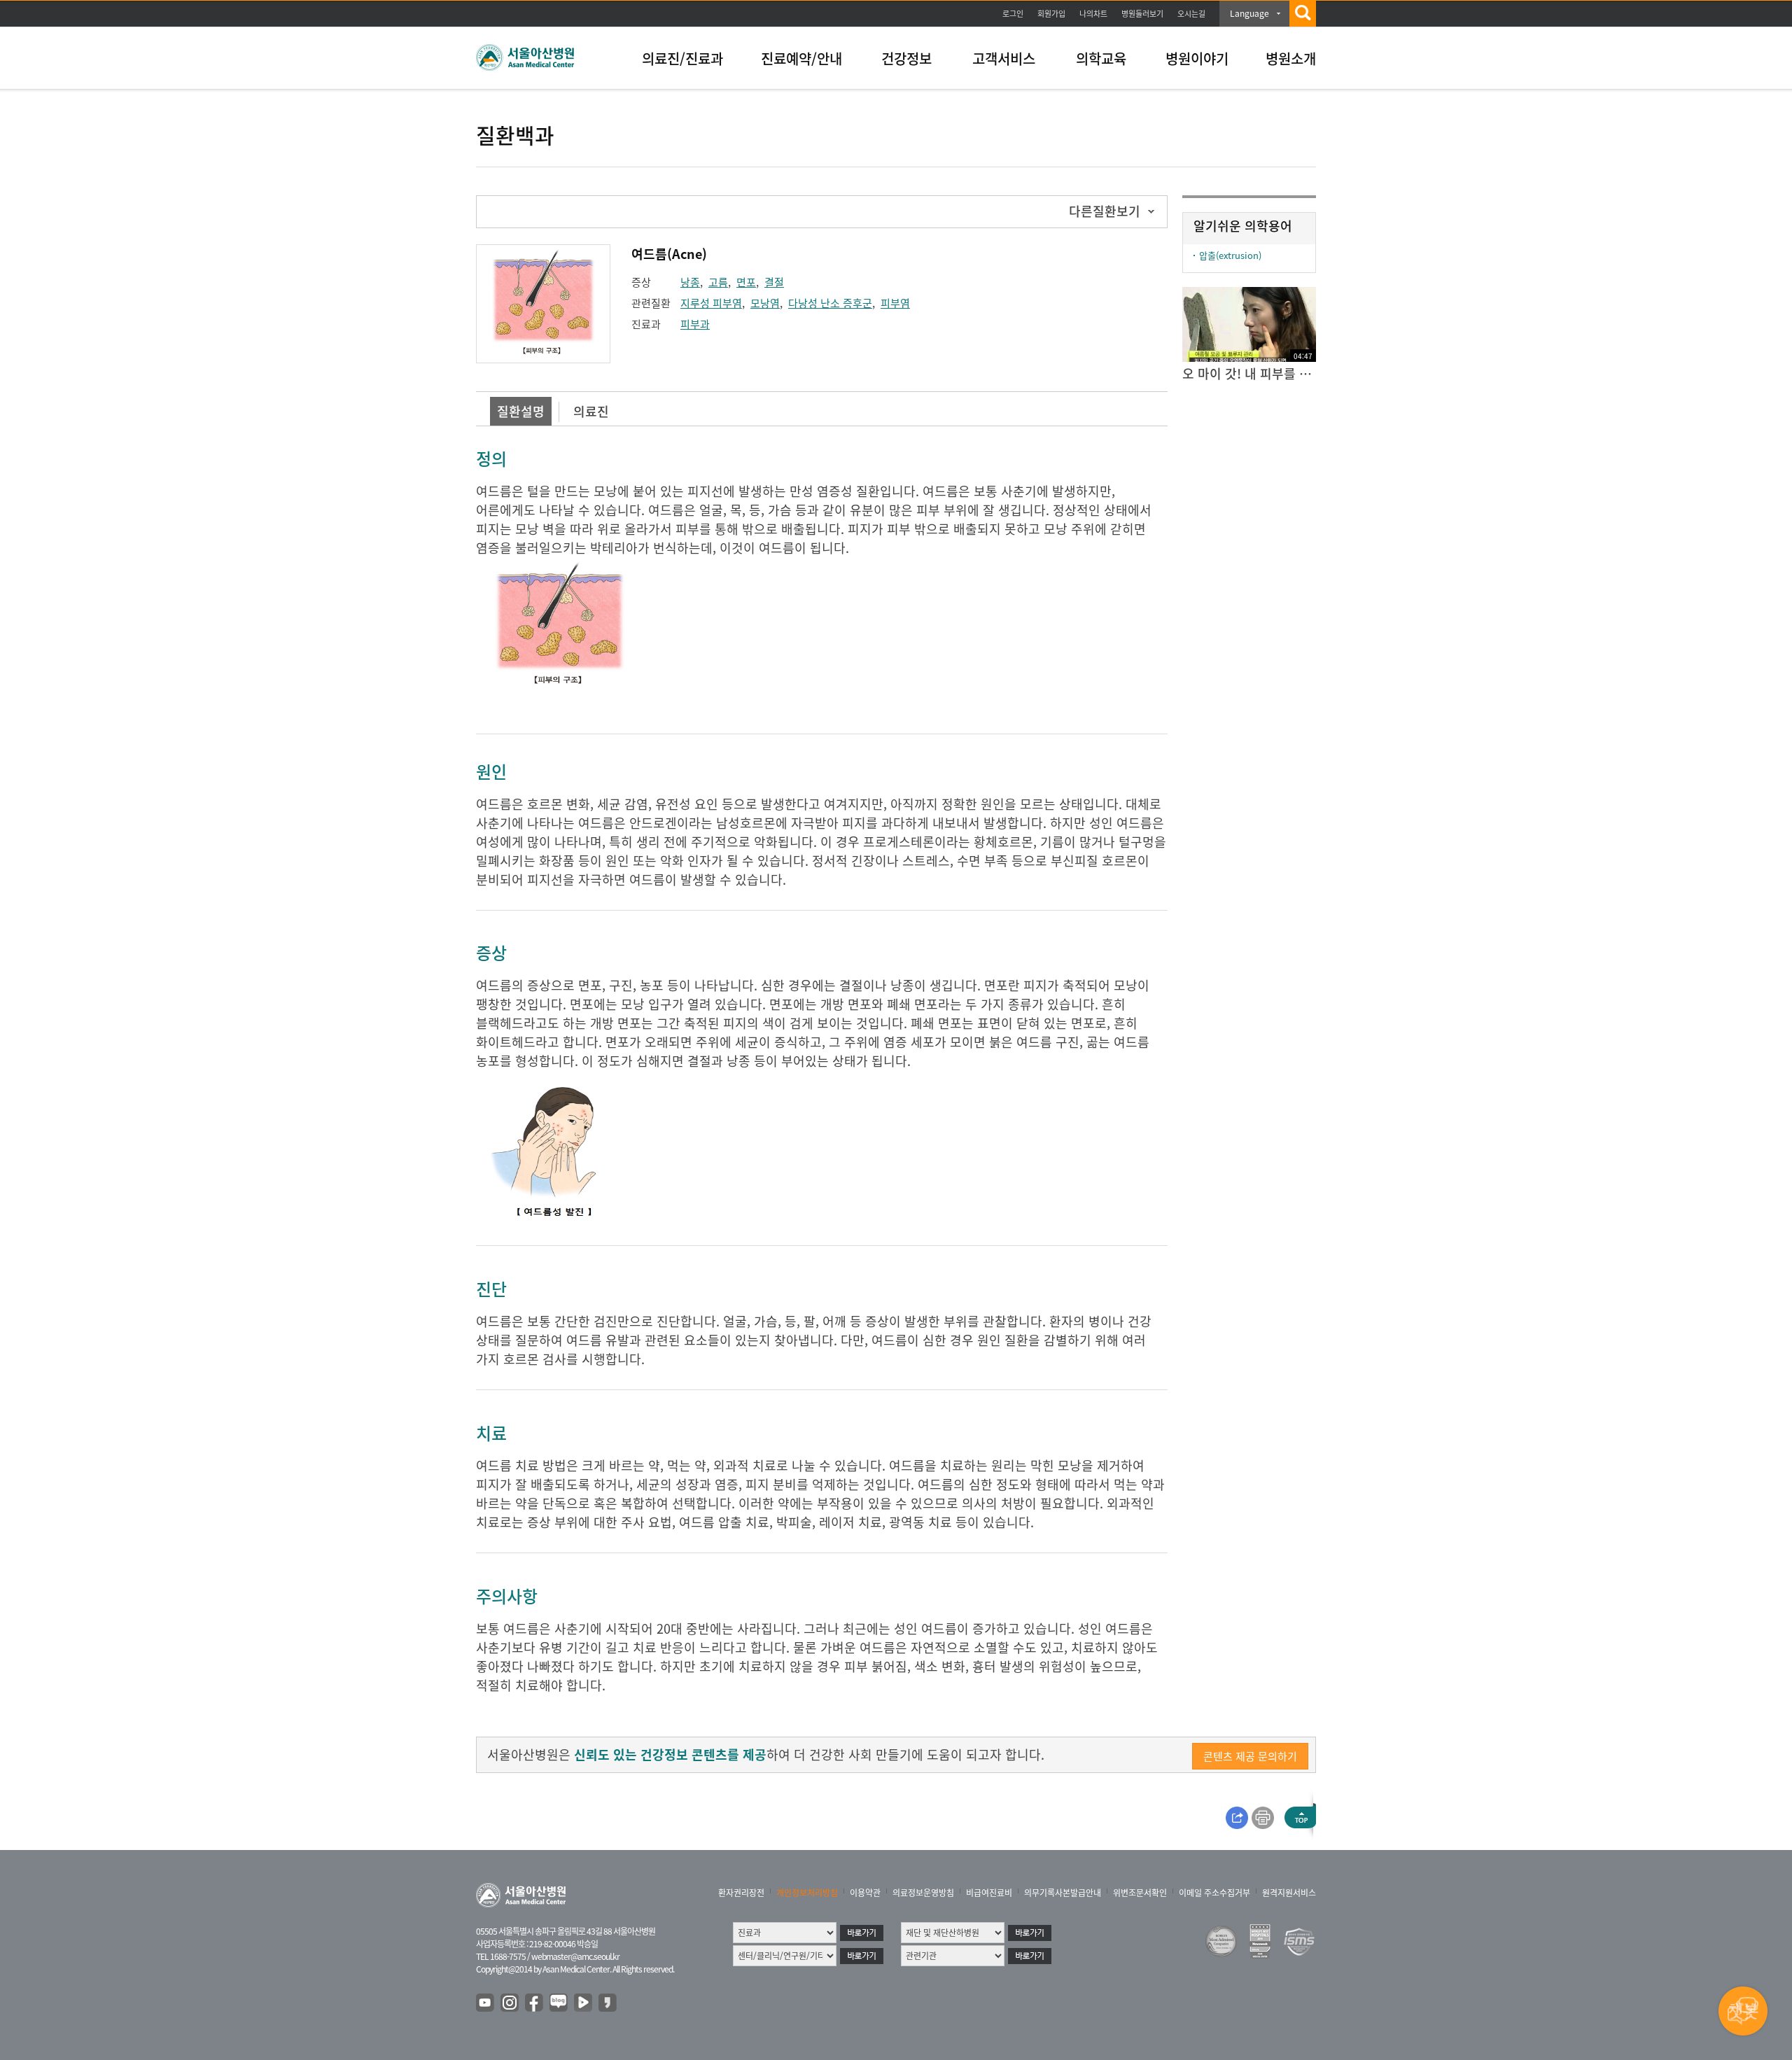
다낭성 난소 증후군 (830, 303)
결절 (774, 282)
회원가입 (1051, 14)
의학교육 (1101, 58)
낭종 (690, 282)
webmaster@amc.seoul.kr (575, 1956)
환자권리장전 (741, 1893)
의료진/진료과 (682, 58)
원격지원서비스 (1289, 1893)
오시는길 (1191, 14)
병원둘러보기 (1142, 14)
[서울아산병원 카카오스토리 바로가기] (608, 2003)
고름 (718, 282)
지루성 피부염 (711, 303)
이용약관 (865, 1893)
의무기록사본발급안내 (1063, 1893)
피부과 (695, 324)
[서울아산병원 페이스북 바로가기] (535, 2003)
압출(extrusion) (1230, 255)
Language (1249, 13)
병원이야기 (1197, 58)
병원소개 (1291, 58)
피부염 (895, 303)
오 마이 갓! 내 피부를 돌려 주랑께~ (1249, 373)
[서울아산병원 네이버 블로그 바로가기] (559, 2003)
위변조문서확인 (1140, 1893)
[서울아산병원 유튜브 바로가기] (486, 2003)
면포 (746, 282)
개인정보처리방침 (807, 1893)
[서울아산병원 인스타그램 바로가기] (510, 2003)
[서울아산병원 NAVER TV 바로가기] (584, 2003)
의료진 (591, 411)
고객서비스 (1004, 58)
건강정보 (906, 58)
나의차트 (1093, 14)
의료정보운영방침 (923, 1893)
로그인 (1013, 14)
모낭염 (765, 303)
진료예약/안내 (801, 58)
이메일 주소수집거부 (1214, 1893)
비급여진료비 (989, 1893)
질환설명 (521, 411)
